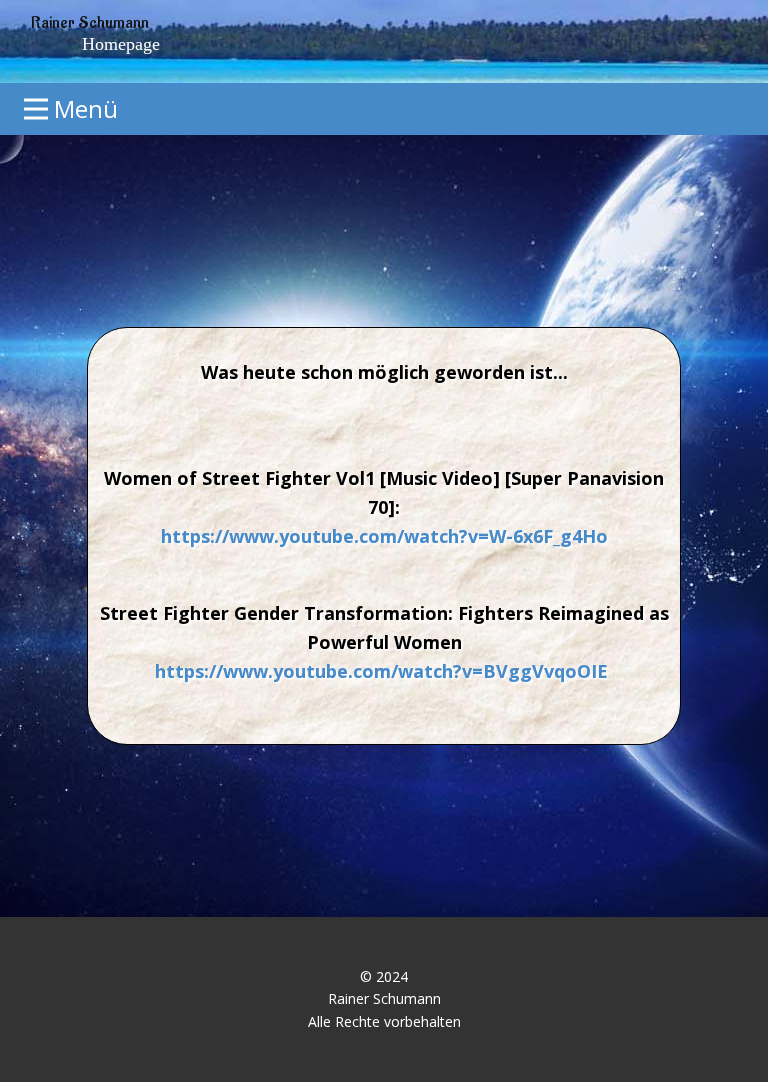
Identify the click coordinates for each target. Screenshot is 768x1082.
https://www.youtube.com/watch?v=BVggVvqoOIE (381, 671)
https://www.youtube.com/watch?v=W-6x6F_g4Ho (384, 536)
